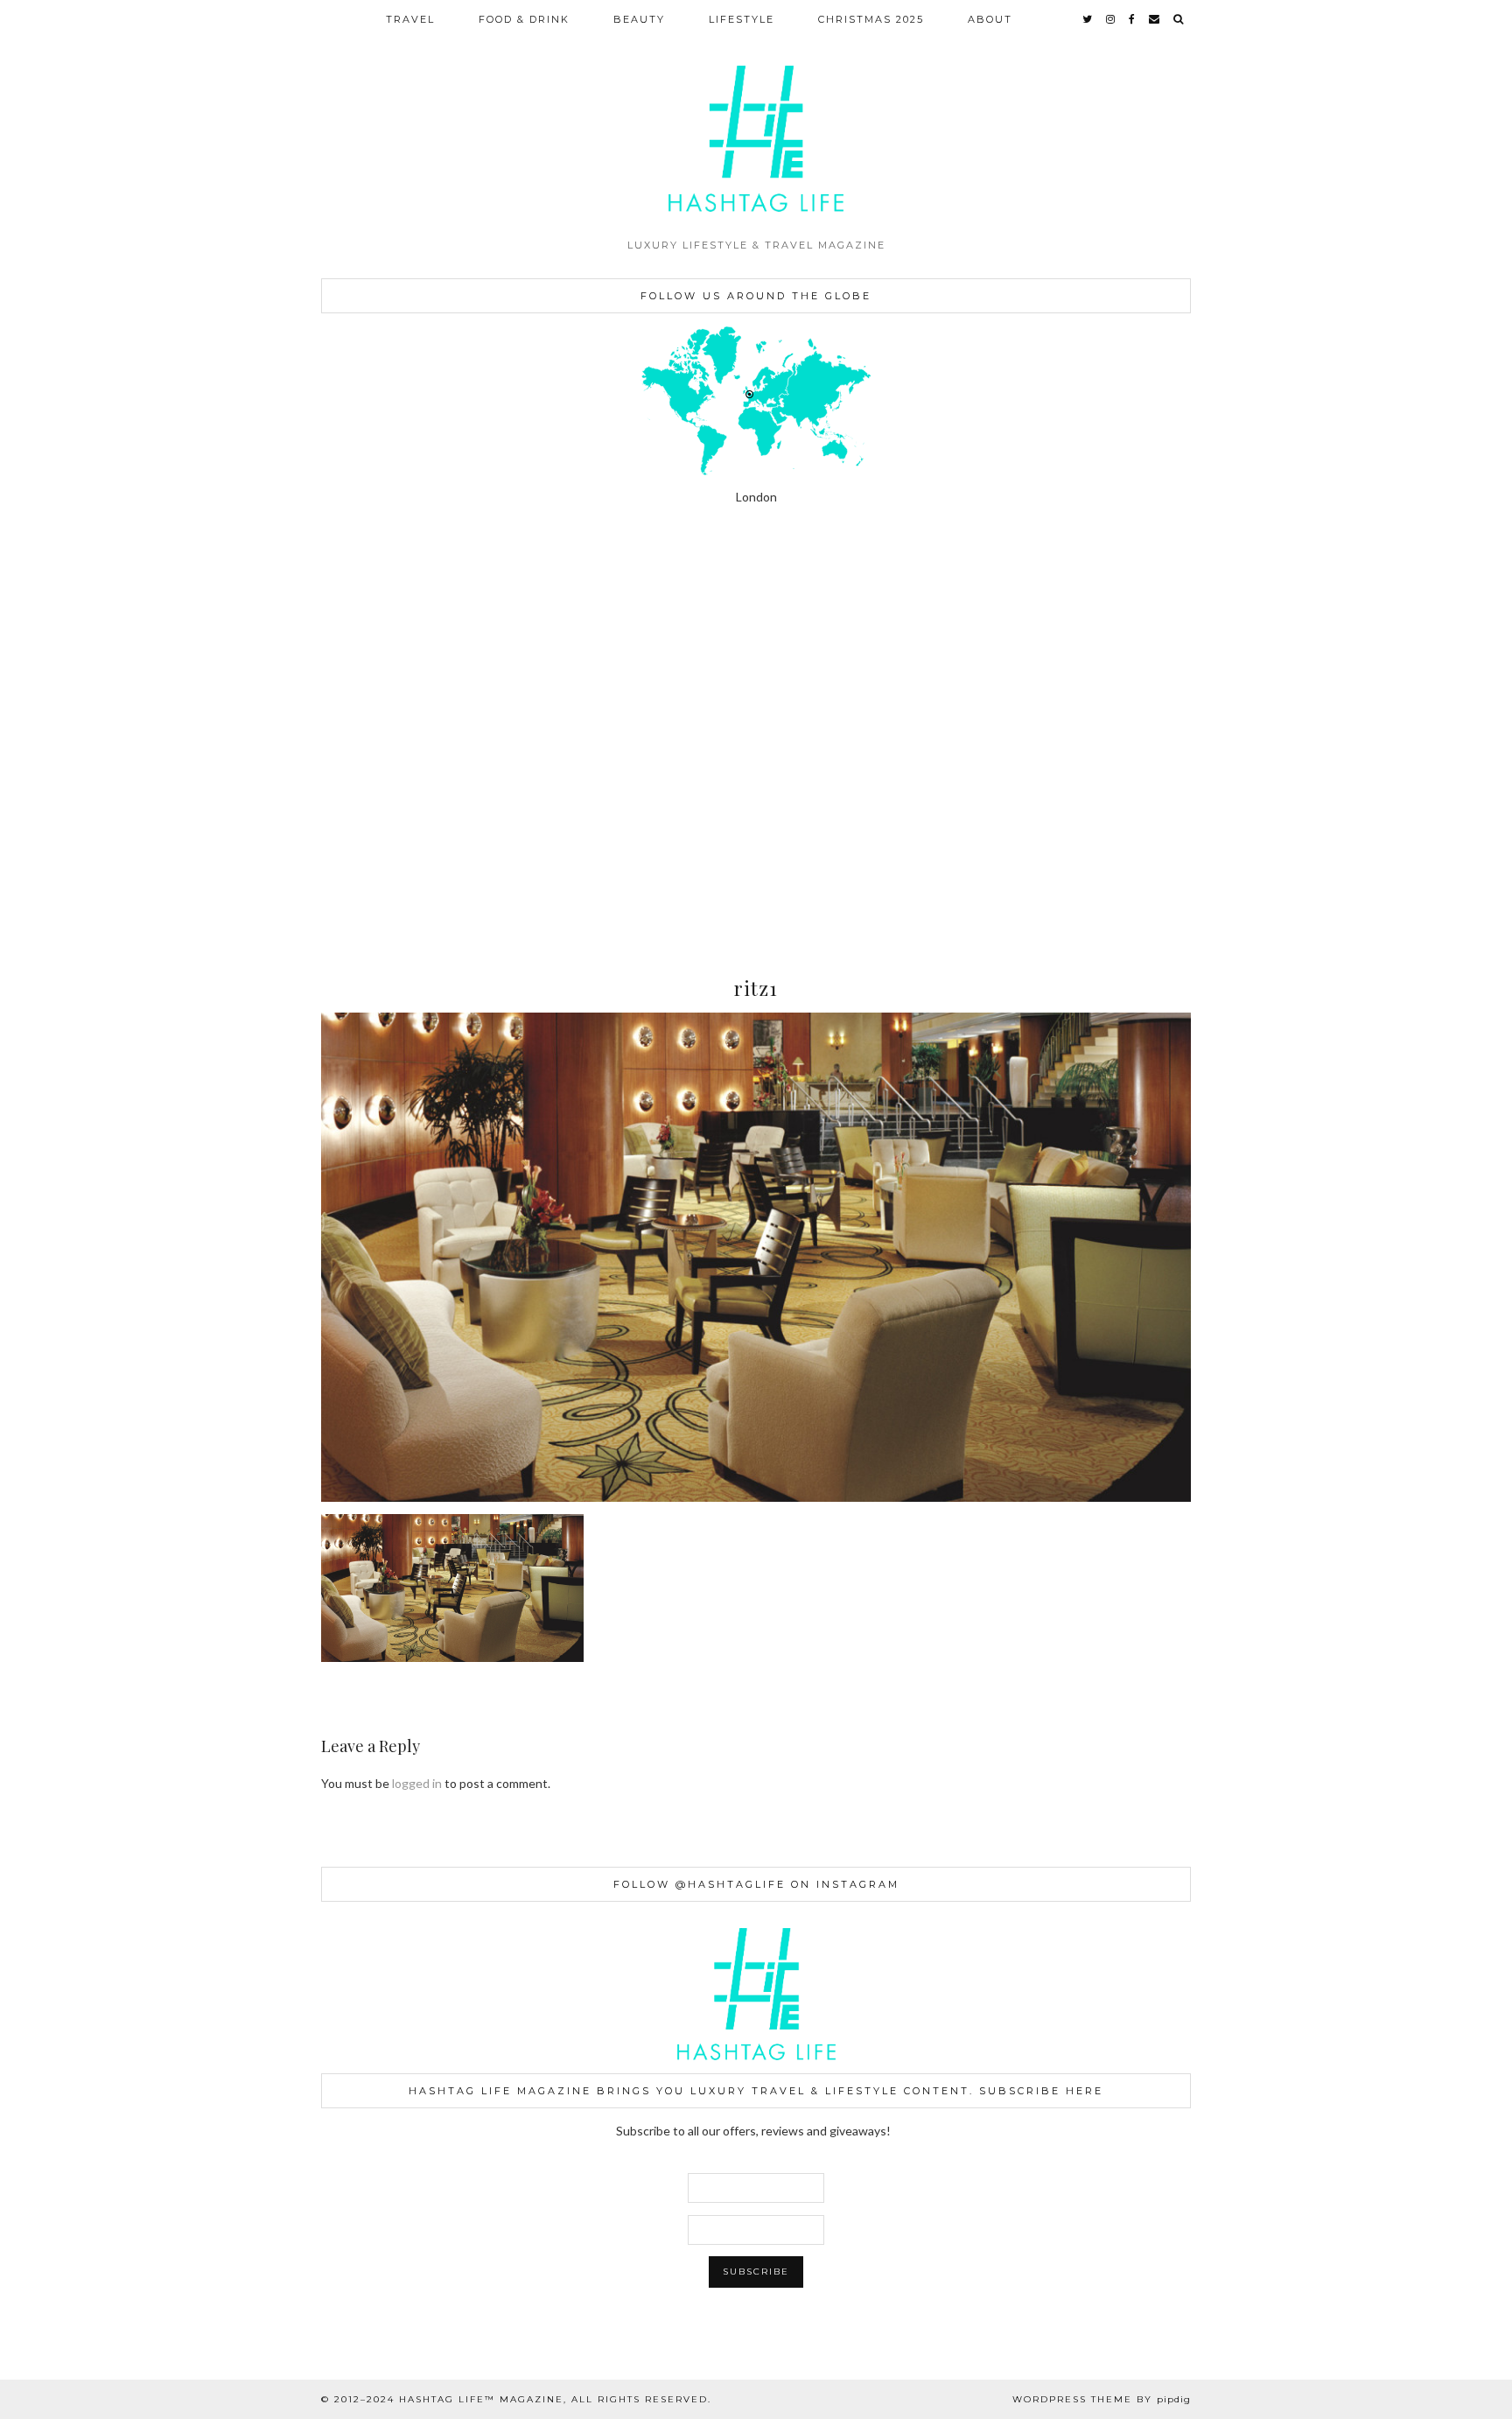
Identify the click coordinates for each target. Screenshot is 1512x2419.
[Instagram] (94, 645)
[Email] (1155, 19)
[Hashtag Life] (756, 115)
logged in (417, 1783)
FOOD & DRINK (524, 19)
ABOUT (990, 19)
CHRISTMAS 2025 (871, 19)
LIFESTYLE (742, 19)
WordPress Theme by (1102, 2399)
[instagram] (1111, 19)
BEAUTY (639, 19)
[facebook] (1133, 19)
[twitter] (1088, 19)
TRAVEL (410, 19)
